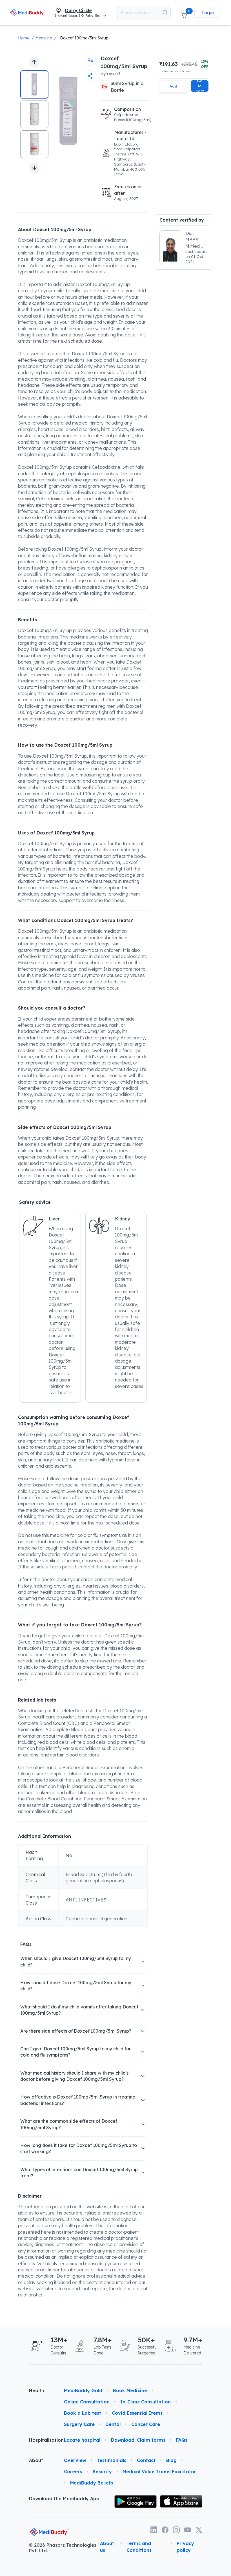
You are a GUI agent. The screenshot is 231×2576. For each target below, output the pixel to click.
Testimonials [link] (112, 2460)
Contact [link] (146, 2460)
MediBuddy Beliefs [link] (92, 2483)
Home (24, 38)
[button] (184, 13)
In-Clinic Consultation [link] (146, 2402)
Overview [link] (75, 2460)
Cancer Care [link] (146, 2424)
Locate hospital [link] (82, 2440)
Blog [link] (171, 2460)
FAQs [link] (182, 2440)
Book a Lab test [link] (83, 2413)
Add (173, 86)
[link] (28, 13)
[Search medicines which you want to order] (165, 13)
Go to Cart (200, 86)
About (36, 2460)
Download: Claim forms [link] (138, 2440)
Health (37, 2390)
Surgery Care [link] (79, 2424)
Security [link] (102, 2472)
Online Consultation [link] (87, 2402)
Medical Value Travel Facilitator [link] (159, 2472)
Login (208, 13)
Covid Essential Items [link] (137, 2413)
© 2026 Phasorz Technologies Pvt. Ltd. (63, 2548)
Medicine (44, 38)
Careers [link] (73, 2472)
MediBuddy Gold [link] (83, 2390)
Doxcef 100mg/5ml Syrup (84, 38)
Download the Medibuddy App (64, 2499)
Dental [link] (113, 2424)
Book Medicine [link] (130, 2390)
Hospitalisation (42, 2440)
